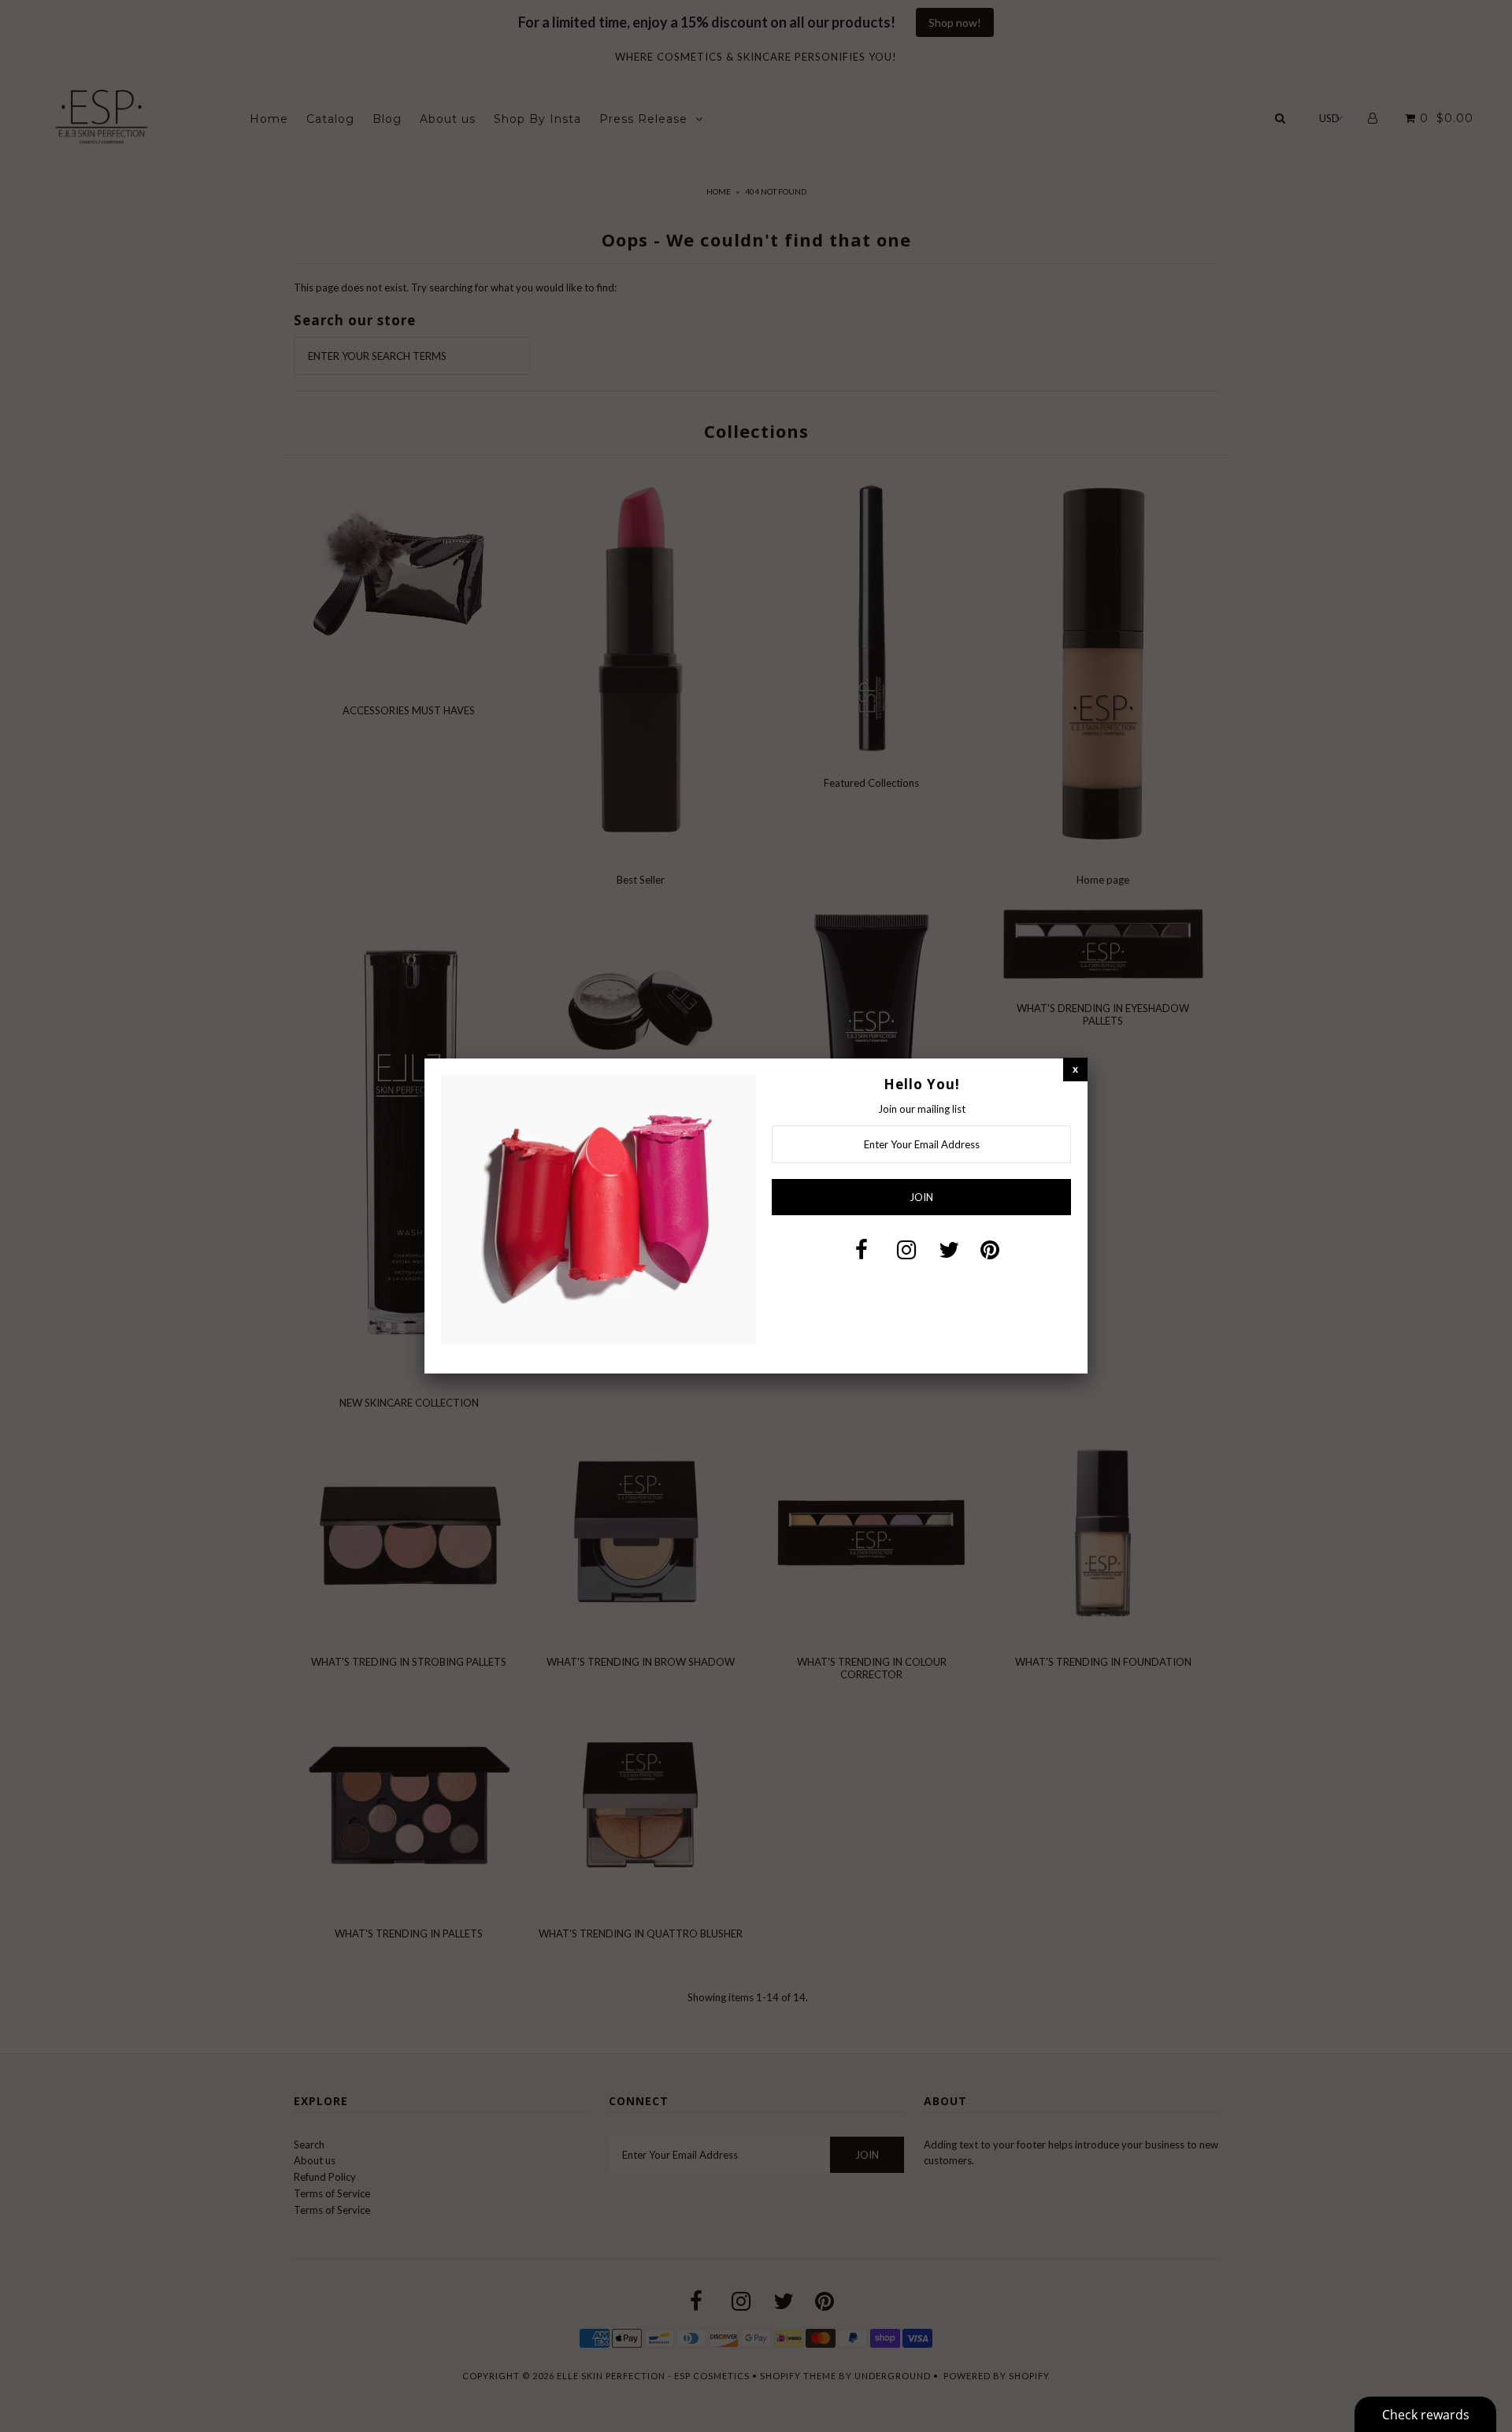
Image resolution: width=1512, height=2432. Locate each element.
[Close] (1075, 1069)
